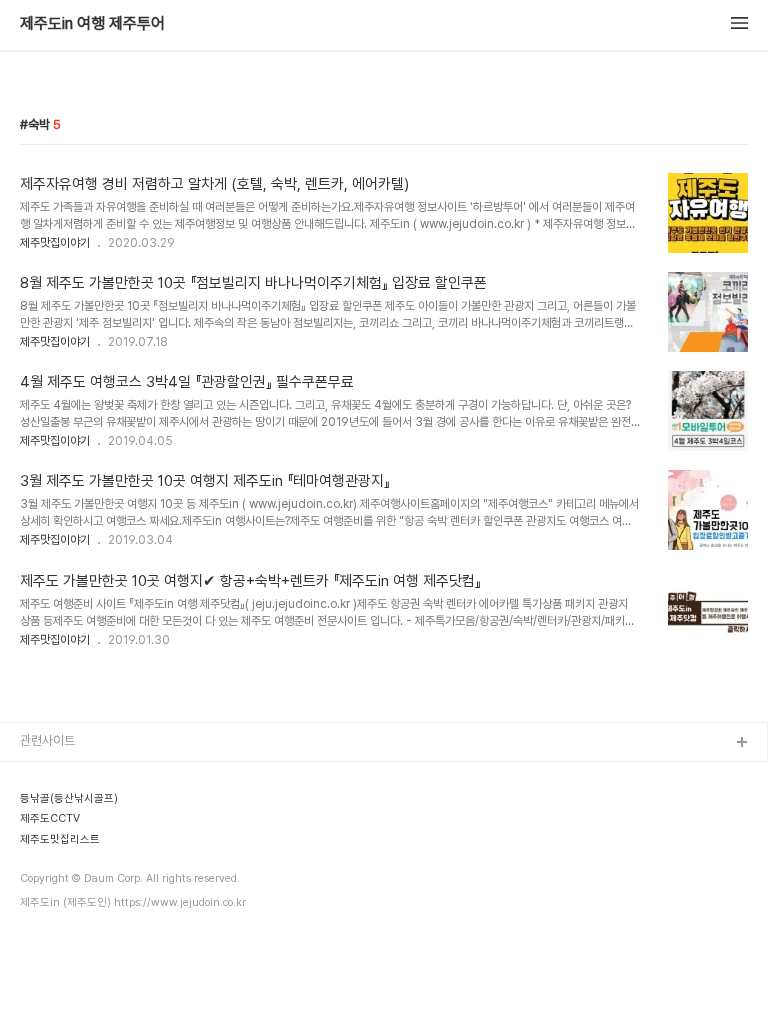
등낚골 (37, 871)
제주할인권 (48, 839)
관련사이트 (47, 740)
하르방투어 (48, 807)
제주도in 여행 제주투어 (92, 24)
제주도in (42, 775)
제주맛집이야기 (55, 243)
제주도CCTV (55, 903)
